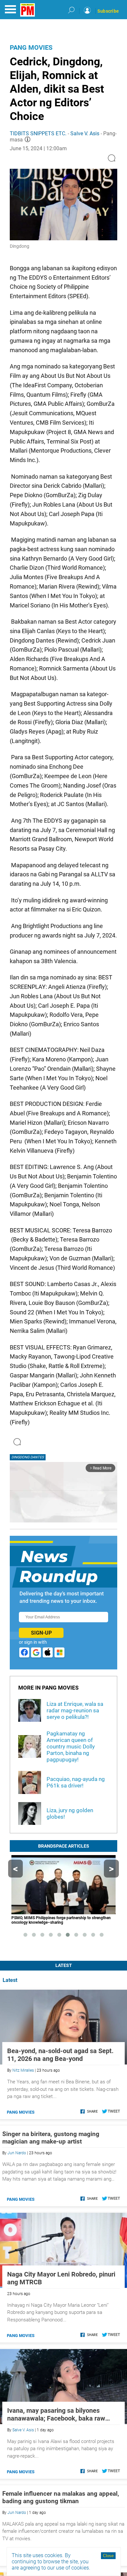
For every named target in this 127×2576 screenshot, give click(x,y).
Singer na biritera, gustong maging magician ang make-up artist (51, 2138)
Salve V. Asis (85, 133)
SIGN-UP (41, 1633)
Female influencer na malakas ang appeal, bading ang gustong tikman (61, 2497)
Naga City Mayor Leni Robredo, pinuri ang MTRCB (61, 2278)
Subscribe (108, 11)
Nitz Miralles (23, 2070)
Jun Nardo (17, 2153)
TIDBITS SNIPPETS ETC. (39, 133)
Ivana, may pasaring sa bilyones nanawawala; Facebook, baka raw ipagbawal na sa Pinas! (56, 2414)
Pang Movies (31, 47)
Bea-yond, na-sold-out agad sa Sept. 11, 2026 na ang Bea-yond (60, 2055)
